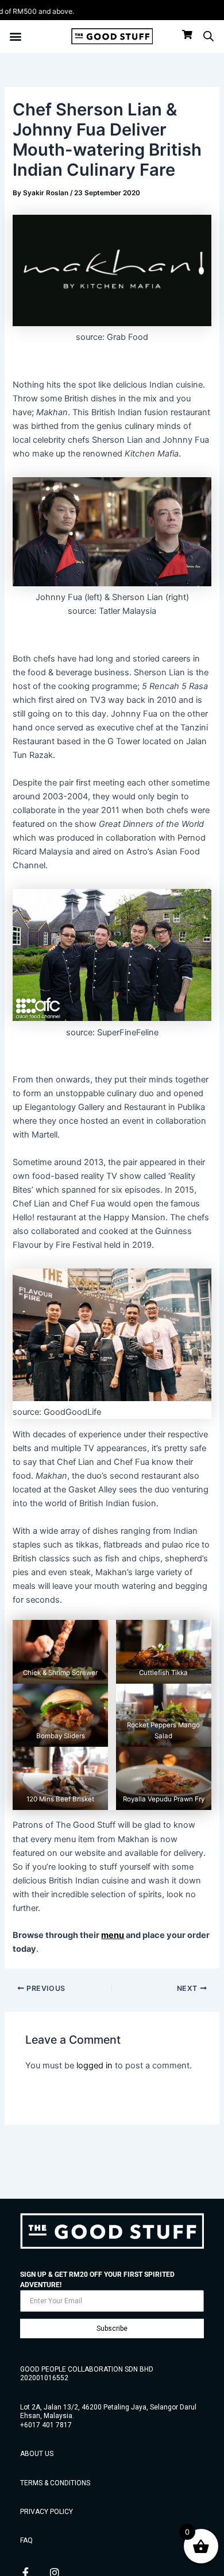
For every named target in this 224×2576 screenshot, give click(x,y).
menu (113, 1935)
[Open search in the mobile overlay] (208, 36)
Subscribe (112, 2329)
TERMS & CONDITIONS (55, 2483)
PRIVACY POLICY (47, 2512)
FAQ (26, 2540)
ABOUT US (37, 2454)
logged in (94, 2066)
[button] (15, 36)
